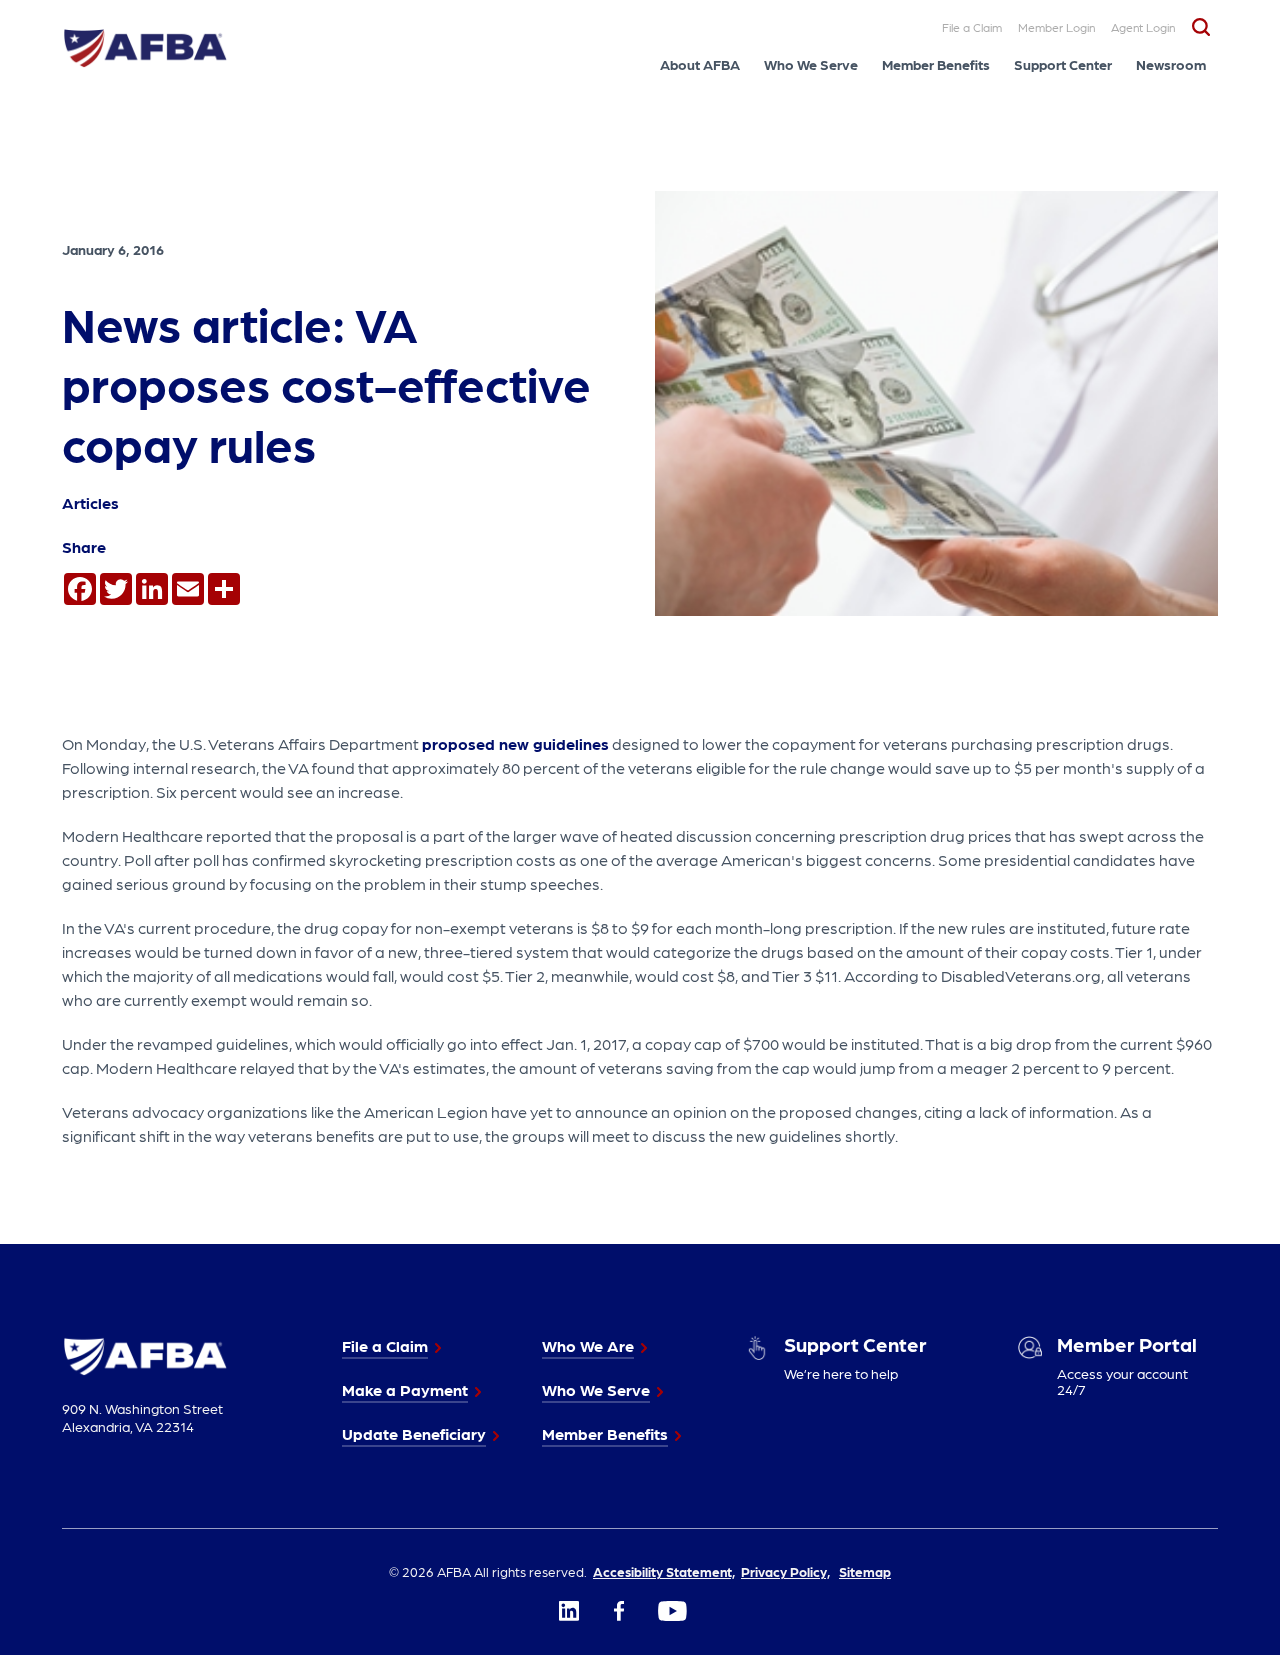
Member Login (1056, 27)
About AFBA (700, 64)
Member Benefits (936, 64)
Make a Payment (405, 1389)
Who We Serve (811, 64)
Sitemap (865, 1571)
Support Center (1063, 64)
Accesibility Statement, (664, 1571)
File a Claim (972, 27)
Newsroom (1171, 64)
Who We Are (588, 1345)
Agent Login (1143, 27)
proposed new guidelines (515, 743)
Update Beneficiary (414, 1433)
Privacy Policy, (785, 1571)
